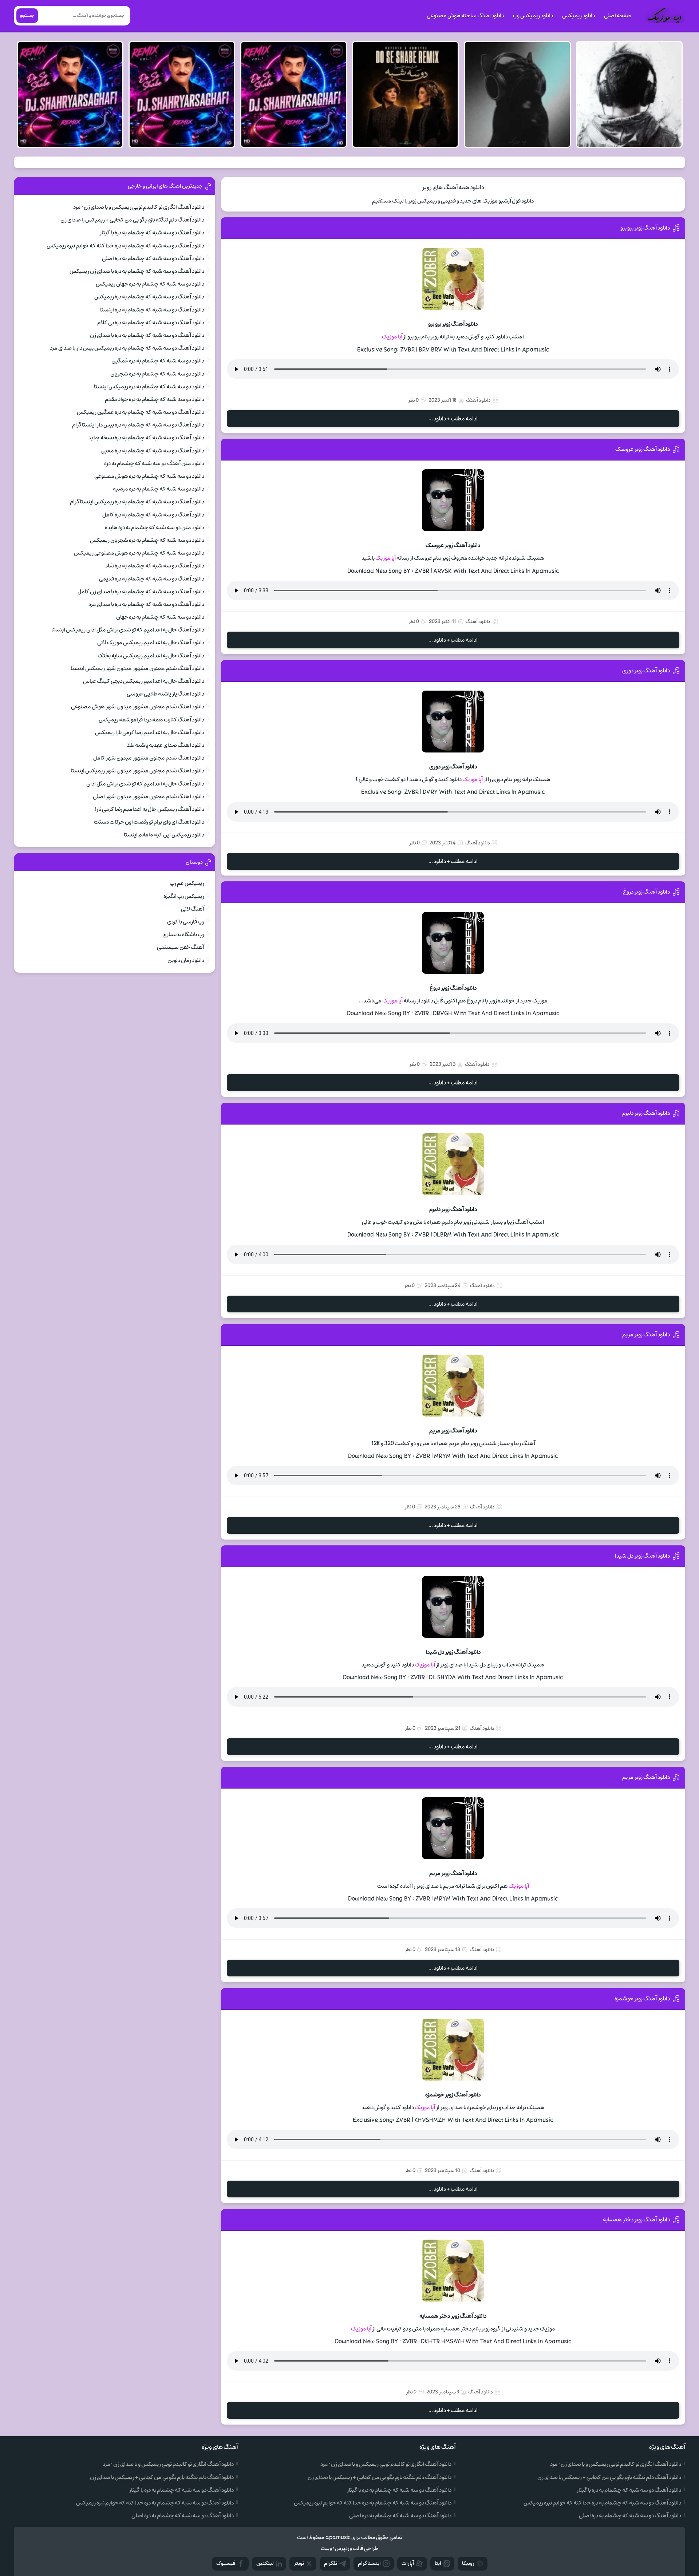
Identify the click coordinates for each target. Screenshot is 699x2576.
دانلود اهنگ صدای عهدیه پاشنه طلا (166, 745)
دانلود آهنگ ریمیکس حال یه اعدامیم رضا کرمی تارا (150, 809)
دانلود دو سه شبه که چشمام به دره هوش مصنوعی (149, 476)
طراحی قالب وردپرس (357, 2549)
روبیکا (468, 2563)
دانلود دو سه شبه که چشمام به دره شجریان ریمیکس (147, 540)
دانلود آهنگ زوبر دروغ (646, 892)
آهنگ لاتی (193, 909)
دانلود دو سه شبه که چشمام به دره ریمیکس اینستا (149, 387)
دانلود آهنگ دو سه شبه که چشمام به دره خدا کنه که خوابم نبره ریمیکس (125, 246)
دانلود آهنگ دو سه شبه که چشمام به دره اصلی (153, 258)
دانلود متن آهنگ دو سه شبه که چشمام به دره (154, 463)
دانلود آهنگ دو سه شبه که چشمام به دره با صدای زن (147, 335)
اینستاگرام (369, 2563)
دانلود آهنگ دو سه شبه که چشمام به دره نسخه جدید (146, 438)
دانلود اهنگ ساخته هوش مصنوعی (465, 16)
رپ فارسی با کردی (186, 922)
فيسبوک (226, 2563)
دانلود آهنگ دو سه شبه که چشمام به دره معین (152, 451)
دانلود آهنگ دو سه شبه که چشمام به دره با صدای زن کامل (141, 592)
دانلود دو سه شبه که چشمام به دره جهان (160, 617)
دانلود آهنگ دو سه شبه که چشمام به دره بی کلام (151, 323)
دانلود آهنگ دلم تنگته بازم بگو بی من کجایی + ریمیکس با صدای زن (132, 220)
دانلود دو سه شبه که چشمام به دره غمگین (158, 361)
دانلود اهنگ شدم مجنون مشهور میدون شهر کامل (149, 758)
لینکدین (265, 2563)
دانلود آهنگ (478, 400)
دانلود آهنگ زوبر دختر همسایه (636, 2220)
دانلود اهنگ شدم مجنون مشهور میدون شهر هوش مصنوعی (138, 707)
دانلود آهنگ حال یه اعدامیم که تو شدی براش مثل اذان (145, 784)
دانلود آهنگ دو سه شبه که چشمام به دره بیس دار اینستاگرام (138, 425)
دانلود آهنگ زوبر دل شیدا (642, 1556)
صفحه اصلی (617, 16)
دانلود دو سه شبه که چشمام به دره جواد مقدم (155, 399)
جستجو (27, 16)
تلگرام (331, 2563)
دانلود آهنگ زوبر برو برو (645, 228)
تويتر (299, 2563)
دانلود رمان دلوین (186, 960)
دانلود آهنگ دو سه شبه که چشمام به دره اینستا (152, 310)
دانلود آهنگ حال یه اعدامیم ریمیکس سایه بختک (151, 656)
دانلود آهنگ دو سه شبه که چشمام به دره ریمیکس (149, 297)
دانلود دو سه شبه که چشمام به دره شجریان (157, 374)
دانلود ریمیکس (578, 16)
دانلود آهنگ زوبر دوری (646, 671)
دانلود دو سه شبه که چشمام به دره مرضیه (159, 489)
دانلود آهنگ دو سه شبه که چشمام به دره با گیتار (152, 233)
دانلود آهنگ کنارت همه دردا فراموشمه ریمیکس (151, 720)
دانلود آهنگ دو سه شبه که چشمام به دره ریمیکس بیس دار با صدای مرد (127, 348)
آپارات (408, 2563)
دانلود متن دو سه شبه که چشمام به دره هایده (155, 528)
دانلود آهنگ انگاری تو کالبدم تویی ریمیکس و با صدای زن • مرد (139, 207)
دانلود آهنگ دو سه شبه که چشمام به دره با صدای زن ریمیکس (137, 271)
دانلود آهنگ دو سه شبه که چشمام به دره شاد (155, 566)
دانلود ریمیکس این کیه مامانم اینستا (164, 835)
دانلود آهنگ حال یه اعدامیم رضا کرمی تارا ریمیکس (150, 732)
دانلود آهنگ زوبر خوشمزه (642, 1999)
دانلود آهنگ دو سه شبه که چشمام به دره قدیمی (152, 579)
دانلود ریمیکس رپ (533, 16)
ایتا (438, 2563)
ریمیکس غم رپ (187, 883)
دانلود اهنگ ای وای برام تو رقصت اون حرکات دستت (149, 822)
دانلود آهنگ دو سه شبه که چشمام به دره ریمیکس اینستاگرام (137, 502)
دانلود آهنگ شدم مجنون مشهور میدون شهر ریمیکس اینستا (137, 668)
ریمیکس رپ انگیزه (184, 896)
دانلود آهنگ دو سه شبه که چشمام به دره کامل (153, 515)
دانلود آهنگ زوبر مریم (646, 1335)
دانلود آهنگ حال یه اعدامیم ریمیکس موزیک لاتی (151, 643)
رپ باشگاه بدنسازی (183, 935)
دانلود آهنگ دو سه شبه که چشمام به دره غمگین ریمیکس (141, 412)
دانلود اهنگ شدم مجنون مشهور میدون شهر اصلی (149, 797)
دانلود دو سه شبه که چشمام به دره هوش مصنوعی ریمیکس (139, 553)
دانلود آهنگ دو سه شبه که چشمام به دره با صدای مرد (146, 604)
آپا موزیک (392, 337)
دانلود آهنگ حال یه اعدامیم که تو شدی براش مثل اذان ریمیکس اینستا (128, 630)
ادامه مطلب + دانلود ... (453, 419)
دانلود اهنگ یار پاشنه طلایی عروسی (165, 694)
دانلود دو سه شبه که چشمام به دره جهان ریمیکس (150, 284)
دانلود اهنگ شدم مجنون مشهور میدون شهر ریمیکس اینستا (137, 771)
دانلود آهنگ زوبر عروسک (643, 449)
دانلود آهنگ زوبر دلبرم (646, 1113)
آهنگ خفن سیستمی (181, 947)
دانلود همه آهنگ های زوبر (453, 187)
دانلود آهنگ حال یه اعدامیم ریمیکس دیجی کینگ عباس (144, 681)
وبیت (326, 2549)
